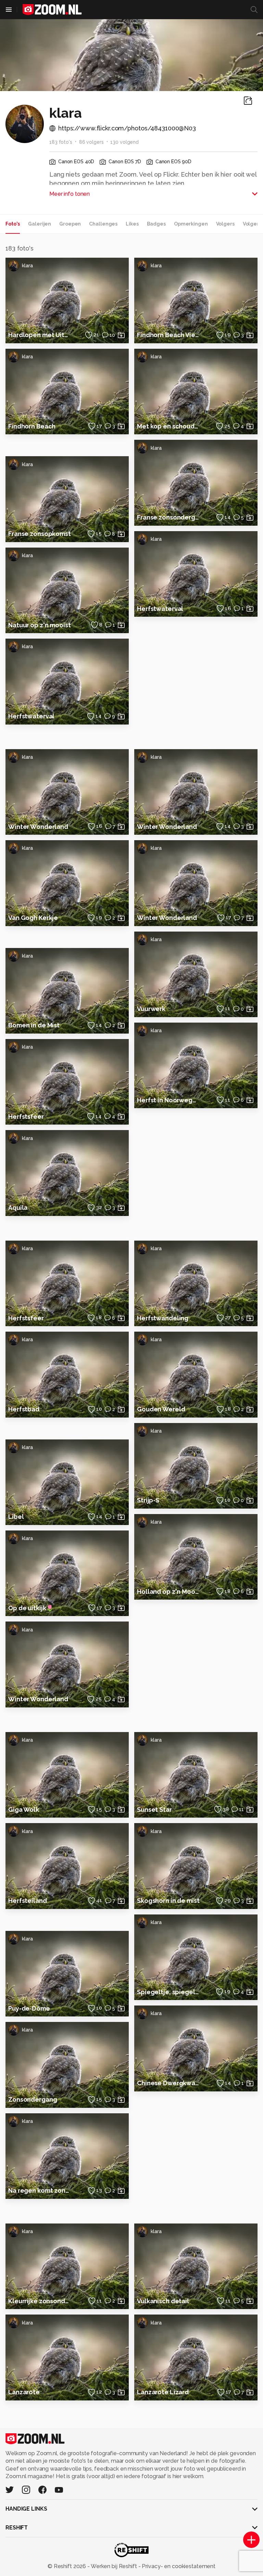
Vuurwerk (151, 1009)
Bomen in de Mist (34, 1025)
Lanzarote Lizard (163, 2392)
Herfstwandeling (163, 1318)
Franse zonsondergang (168, 517)
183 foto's (61, 142)
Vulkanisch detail (163, 2301)
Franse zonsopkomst (40, 534)
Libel (16, 1517)
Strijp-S (148, 1500)
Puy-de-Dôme (29, 2008)
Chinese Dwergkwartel (168, 2083)
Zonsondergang (33, 2099)
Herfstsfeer (26, 1117)
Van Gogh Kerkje (33, 918)
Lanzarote (24, 2392)
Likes (132, 224)
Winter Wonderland (38, 827)
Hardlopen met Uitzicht (40, 335)
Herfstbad (24, 1409)
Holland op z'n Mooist (168, 1592)
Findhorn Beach (32, 426)
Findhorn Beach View (168, 335)
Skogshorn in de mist (168, 1901)
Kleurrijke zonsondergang (40, 2301)
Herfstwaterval (31, 716)
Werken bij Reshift (114, 2566)
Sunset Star (154, 1810)
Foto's (13, 224)
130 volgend (124, 142)
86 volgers (91, 142)
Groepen (70, 224)
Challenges (103, 224)
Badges (156, 224)
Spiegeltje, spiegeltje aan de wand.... (168, 1992)
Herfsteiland (28, 1901)
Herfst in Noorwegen (168, 1100)
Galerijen (40, 224)
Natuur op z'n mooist (40, 625)
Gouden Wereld (161, 1409)
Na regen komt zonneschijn (40, 2190)
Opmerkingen (191, 224)
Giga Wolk (24, 1810)
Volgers (225, 224)
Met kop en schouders (168, 426)
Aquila (18, 1208)
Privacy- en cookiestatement (178, 2566)
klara (27, 266)
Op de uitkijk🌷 (31, 1608)
